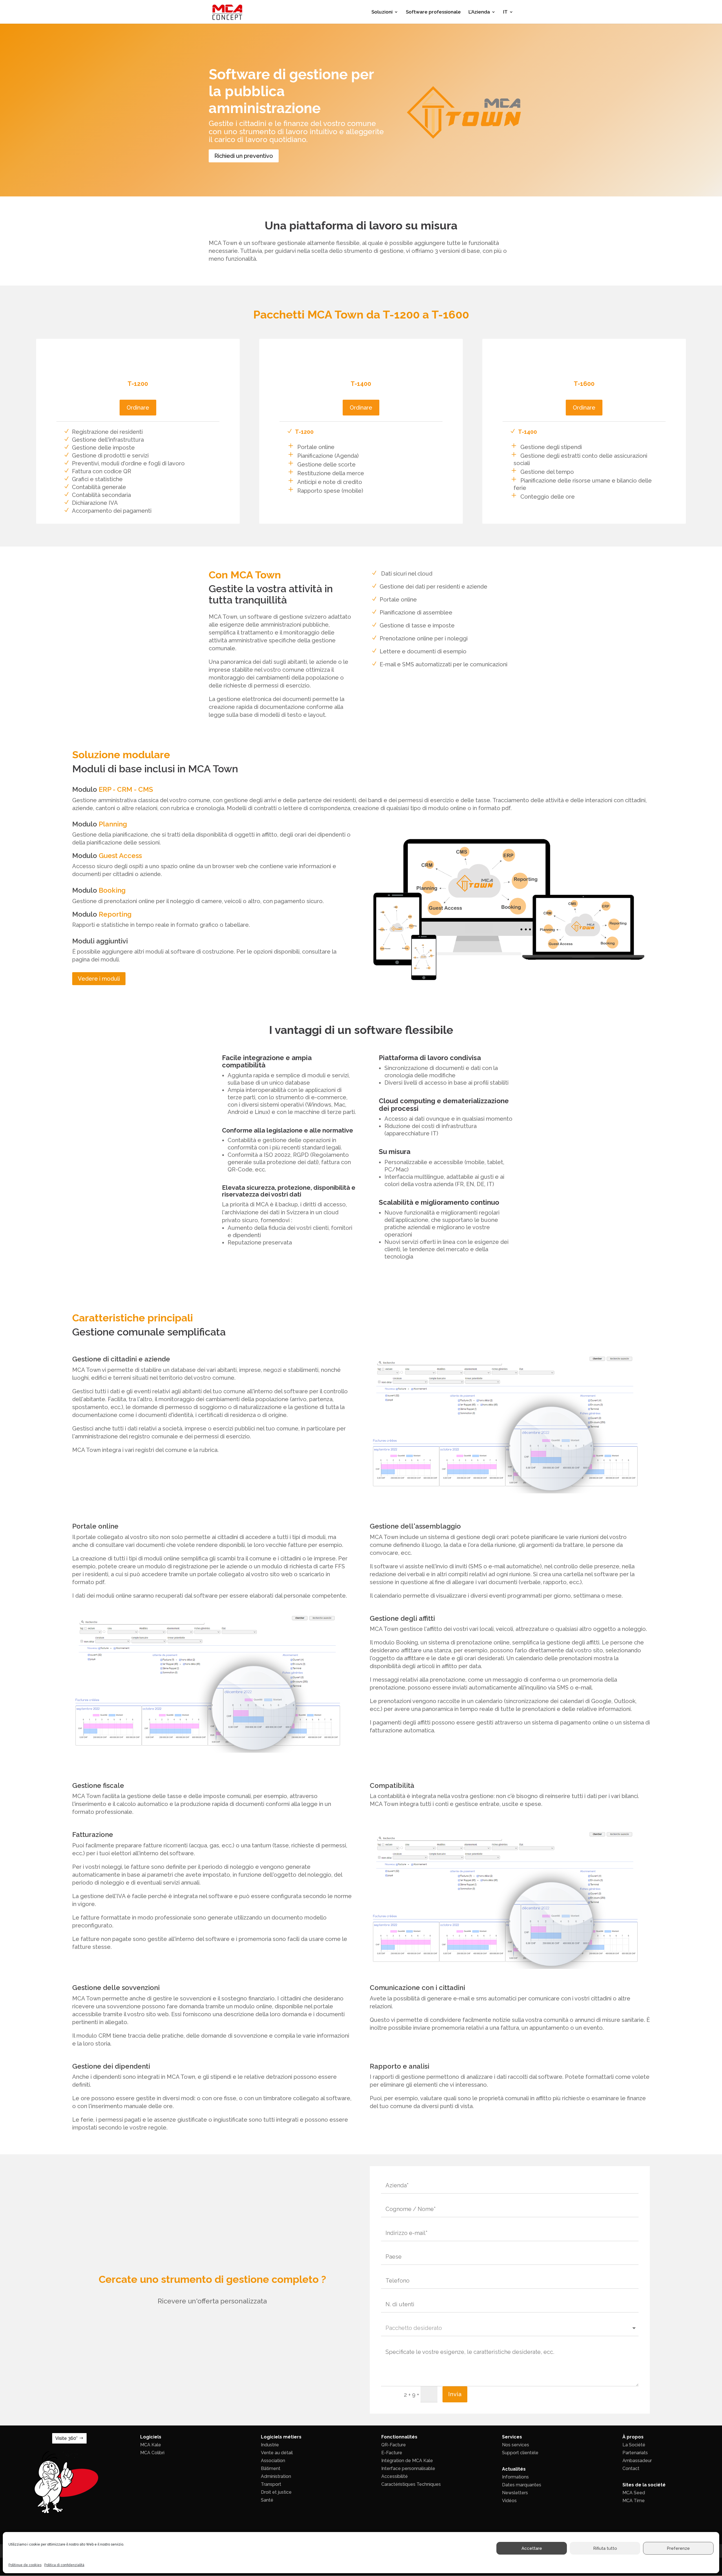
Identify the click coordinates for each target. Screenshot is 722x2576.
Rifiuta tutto (605, 2548)
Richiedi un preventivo (244, 156)
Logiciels (151, 2437)
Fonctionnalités (399, 2437)
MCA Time (634, 2501)
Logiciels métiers (281, 2437)
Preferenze (678, 2548)
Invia (455, 2394)
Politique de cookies (25, 2565)
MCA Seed (634, 2493)
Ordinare (138, 408)
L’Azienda (479, 12)
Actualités (514, 2469)
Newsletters (515, 2493)
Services (512, 2437)
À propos (633, 2437)
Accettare (532, 2548)
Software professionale (433, 12)
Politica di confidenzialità (64, 2565)
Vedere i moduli (99, 979)
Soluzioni (382, 12)
